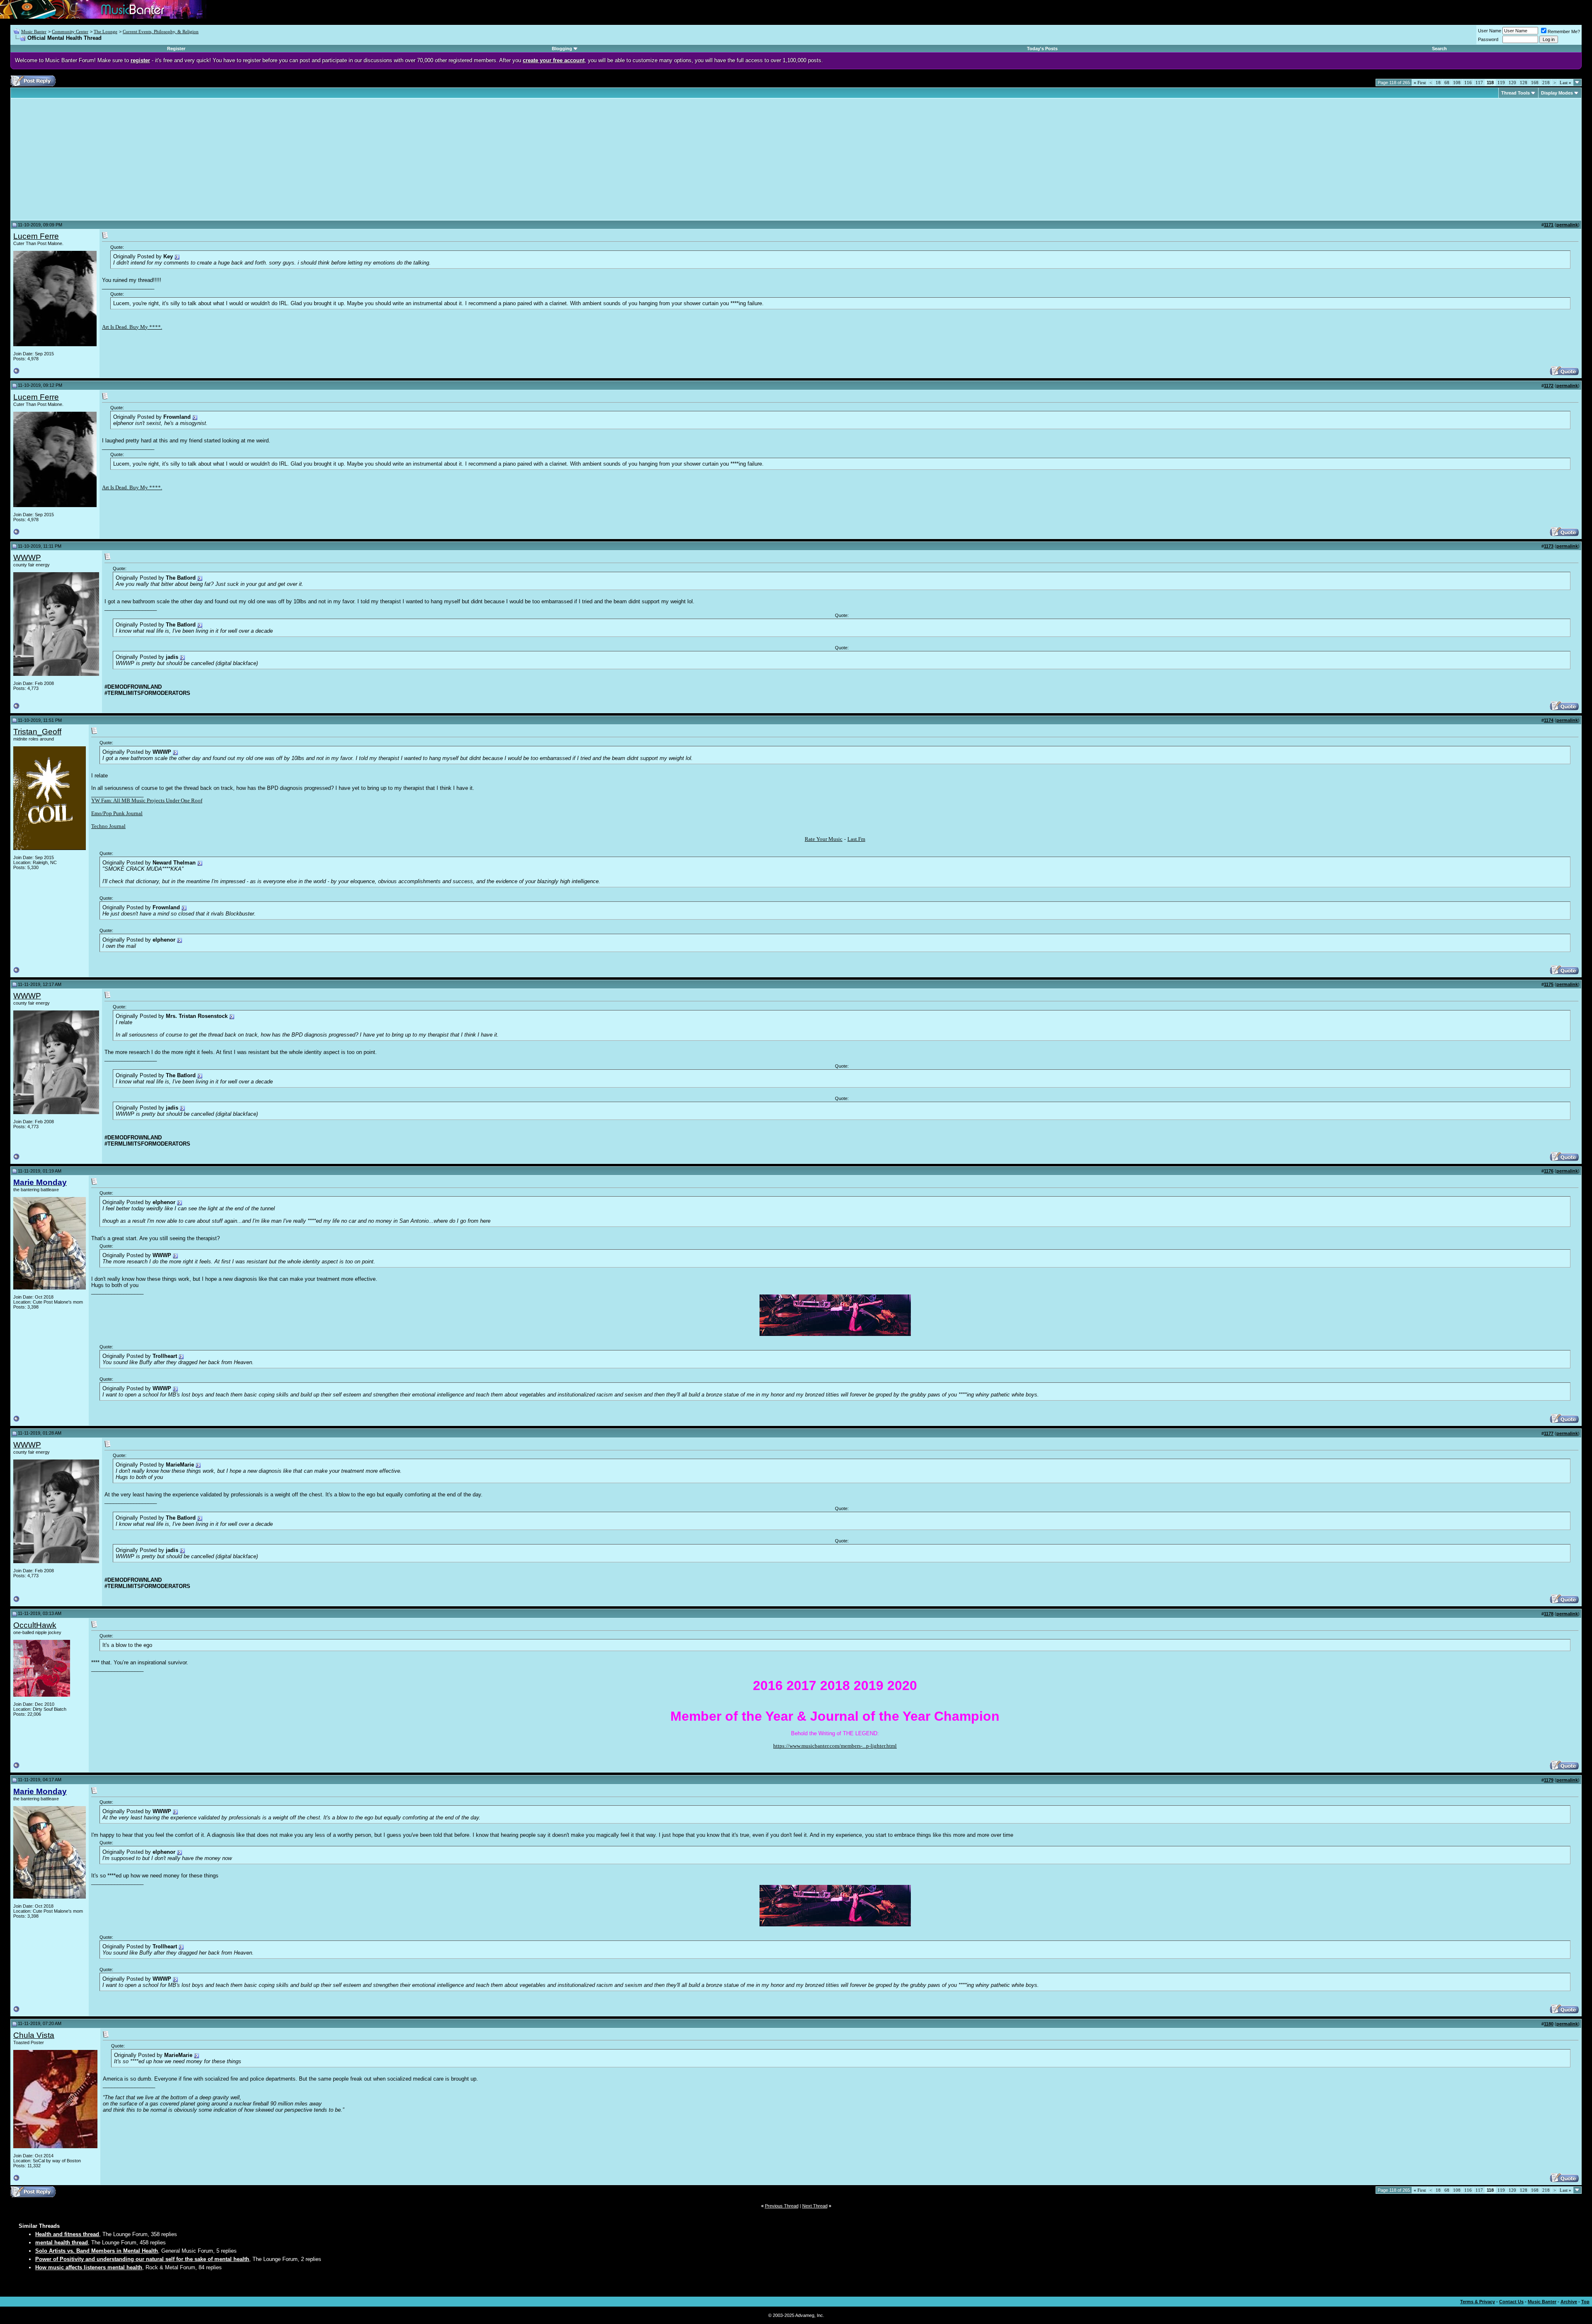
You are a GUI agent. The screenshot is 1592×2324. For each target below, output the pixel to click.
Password (1488, 39)
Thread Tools (1516, 93)
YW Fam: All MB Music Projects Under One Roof (147, 800)
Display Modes (1557, 93)
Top (1585, 2302)
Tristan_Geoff (37, 732)
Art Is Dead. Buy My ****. (132, 327)
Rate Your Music (824, 839)
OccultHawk (35, 1625)
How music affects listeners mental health (89, 2267)
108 (1457, 83)
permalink (1567, 225)
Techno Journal (108, 826)
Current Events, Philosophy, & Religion (161, 32)
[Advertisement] (83, 159)
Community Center (70, 32)
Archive (1569, 2302)
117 (1479, 83)
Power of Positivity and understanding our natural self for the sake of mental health (142, 2259)
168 (1535, 83)
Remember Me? (1564, 32)
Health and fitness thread (67, 2234)
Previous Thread (782, 2206)
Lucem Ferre (36, 236)
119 (1501, 83)
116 (1468, 83)
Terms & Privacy (1478, 2302)
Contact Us (1511, 2302)
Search (1439, 49)
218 (1546, 83)
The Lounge (106, 32)
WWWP (27, 557)
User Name (1490, 31)
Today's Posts (1042, 49)
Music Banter (34, 32)
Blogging (562, 49)
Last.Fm (856, 839)
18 (1438, 83)
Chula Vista (34, 2035)
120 (1512, 83)
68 (1447, 83)
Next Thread (815, 2206)
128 (1524, 83)
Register (176, 49)
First (1420, 83)
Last (1565, 83)
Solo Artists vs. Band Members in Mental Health (97, 2251)
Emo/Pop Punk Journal (117, 813)
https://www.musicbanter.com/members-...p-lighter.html (835, 1746)
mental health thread (62, 2243)
